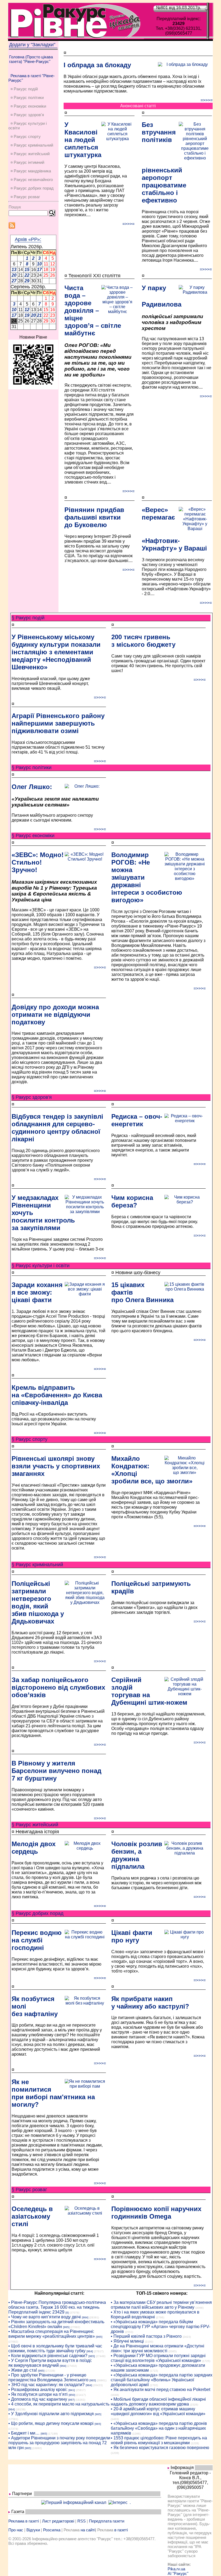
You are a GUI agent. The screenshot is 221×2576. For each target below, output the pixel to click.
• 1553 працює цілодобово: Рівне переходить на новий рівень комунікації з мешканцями (159, 2440)
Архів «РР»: (28, 239)
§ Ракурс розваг (29, 2190)
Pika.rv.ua (176, 2569)
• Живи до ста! (23, 2370)
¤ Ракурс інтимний (27, 162)
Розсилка (52, 2530)
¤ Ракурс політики (27, 97)
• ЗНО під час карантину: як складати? (46, 2385)
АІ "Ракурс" (178, 2573)
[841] (72, 2390)
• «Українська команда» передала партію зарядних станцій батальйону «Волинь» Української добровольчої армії (162, 2380)
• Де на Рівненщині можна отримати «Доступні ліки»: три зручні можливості (158, 2348)
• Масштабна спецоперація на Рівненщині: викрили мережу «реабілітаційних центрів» (52, 2334)
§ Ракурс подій (28, 618)
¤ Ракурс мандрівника (31, 171)
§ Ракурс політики (32, 768)
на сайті (88, 2530)
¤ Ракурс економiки (28, 106)
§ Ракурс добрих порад (38, 1913)
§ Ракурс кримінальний (37, 1565)
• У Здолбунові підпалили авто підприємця (51, 2414)
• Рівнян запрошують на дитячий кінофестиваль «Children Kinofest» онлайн (56, 2324)
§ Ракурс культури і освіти (41, 1266)
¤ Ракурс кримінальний (32, 145)
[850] (72, 2395)
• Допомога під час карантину (38, 2399)
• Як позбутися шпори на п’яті (38, 2394)
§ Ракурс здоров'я (32, 1097)
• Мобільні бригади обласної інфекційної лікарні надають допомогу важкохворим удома (158, 2402)
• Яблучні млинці (127, 2341)
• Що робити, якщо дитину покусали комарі (51, 2423)
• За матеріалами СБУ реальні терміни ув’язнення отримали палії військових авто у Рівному (161, 2305)
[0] (67, 2313)
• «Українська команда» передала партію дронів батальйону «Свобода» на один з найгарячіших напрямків (159, 2428)
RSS (82, 2521)
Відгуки (33, 2530)
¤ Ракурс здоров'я (27, 115)
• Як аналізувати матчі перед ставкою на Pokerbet (160, 2390)
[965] (66, 2327)
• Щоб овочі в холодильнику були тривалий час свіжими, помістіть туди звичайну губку (55, 2348)
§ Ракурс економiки (33, 836)
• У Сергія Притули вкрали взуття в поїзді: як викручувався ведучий (50, 2363)
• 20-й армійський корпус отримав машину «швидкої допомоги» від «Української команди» (158, 2411)
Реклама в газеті (24, 2521)
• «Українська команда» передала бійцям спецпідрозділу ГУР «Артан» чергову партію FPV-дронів (160, 2327)
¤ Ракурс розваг (25, 197)
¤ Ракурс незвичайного (32, 180)
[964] (85, 2317)
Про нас (16, 2530)
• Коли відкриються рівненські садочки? (48, 2356)
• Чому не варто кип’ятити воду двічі (45, 2317)
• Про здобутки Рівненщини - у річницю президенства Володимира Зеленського (48, 2377)
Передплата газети (107, 2521)
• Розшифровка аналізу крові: (38, 2390)
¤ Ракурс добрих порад (32, 188)
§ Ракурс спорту (30, 1439)
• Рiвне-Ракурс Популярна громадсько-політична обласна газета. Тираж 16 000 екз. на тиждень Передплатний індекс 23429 (57, 2307)
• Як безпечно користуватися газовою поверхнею (160, 2448)
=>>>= (207, 100)
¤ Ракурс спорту (26, 136)
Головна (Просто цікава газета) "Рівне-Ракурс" (31, 59)
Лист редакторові (58, 2521)
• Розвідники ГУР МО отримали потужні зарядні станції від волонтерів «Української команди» (158, 2358)
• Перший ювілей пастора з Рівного (146, 2336)
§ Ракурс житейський (35, 1825)
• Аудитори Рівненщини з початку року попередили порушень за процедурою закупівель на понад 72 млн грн (59, 2443)
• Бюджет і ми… (24, 2433)
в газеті (121, 2530)
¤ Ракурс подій (24, 89)
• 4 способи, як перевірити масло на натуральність (59, 2404)
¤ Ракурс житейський (30, 154)
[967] (71, 2400)
